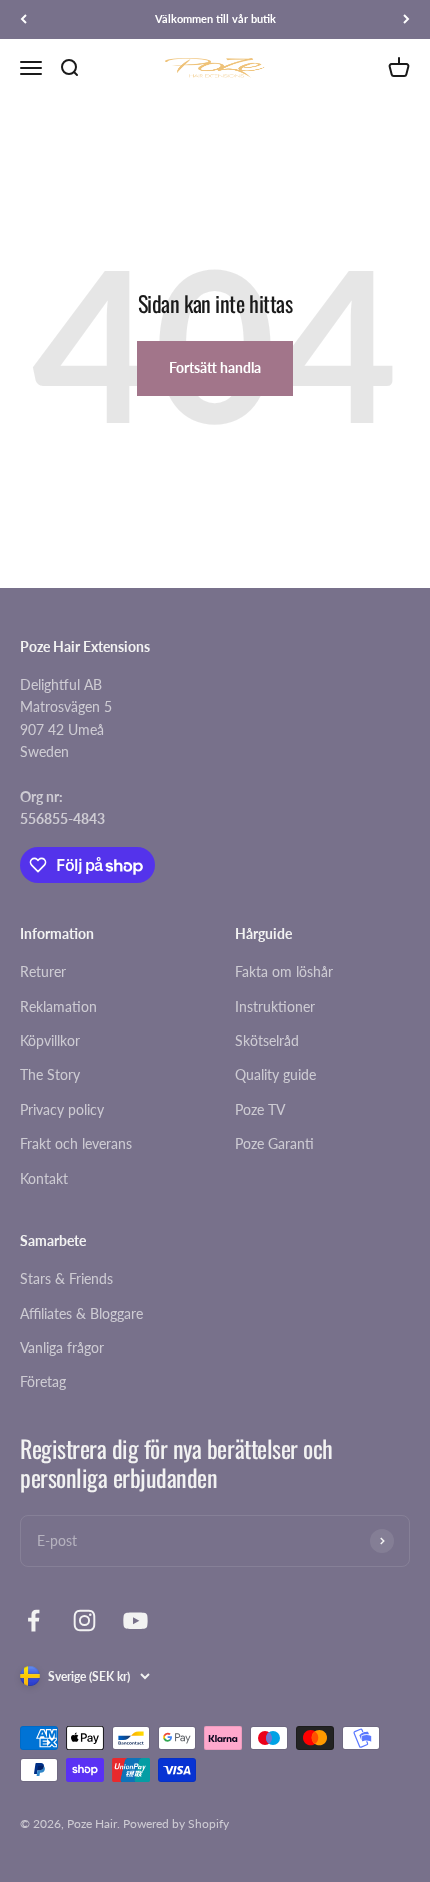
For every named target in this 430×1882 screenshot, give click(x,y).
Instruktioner (275, 1006)
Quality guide (275, 1074)
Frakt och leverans (76, 1143)
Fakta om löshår (284, 971)
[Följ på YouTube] (135, 1620)
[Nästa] (406, 19)
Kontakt (44, 1178)
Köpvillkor (50, 1040)
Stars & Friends (66, 1278)
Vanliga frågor (62, 1347)
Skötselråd (267, 1040)
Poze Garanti (274, 1143)
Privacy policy (62, 1109)
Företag (43, 1381)
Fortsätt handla (215, 367)
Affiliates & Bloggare (81, 1313)
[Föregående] (23, 19)
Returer (43, 971)
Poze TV (260, 1109)
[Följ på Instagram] (84, 1620)
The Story (50, 1074)
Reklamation (58, 1006)
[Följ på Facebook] (33, 1620)
